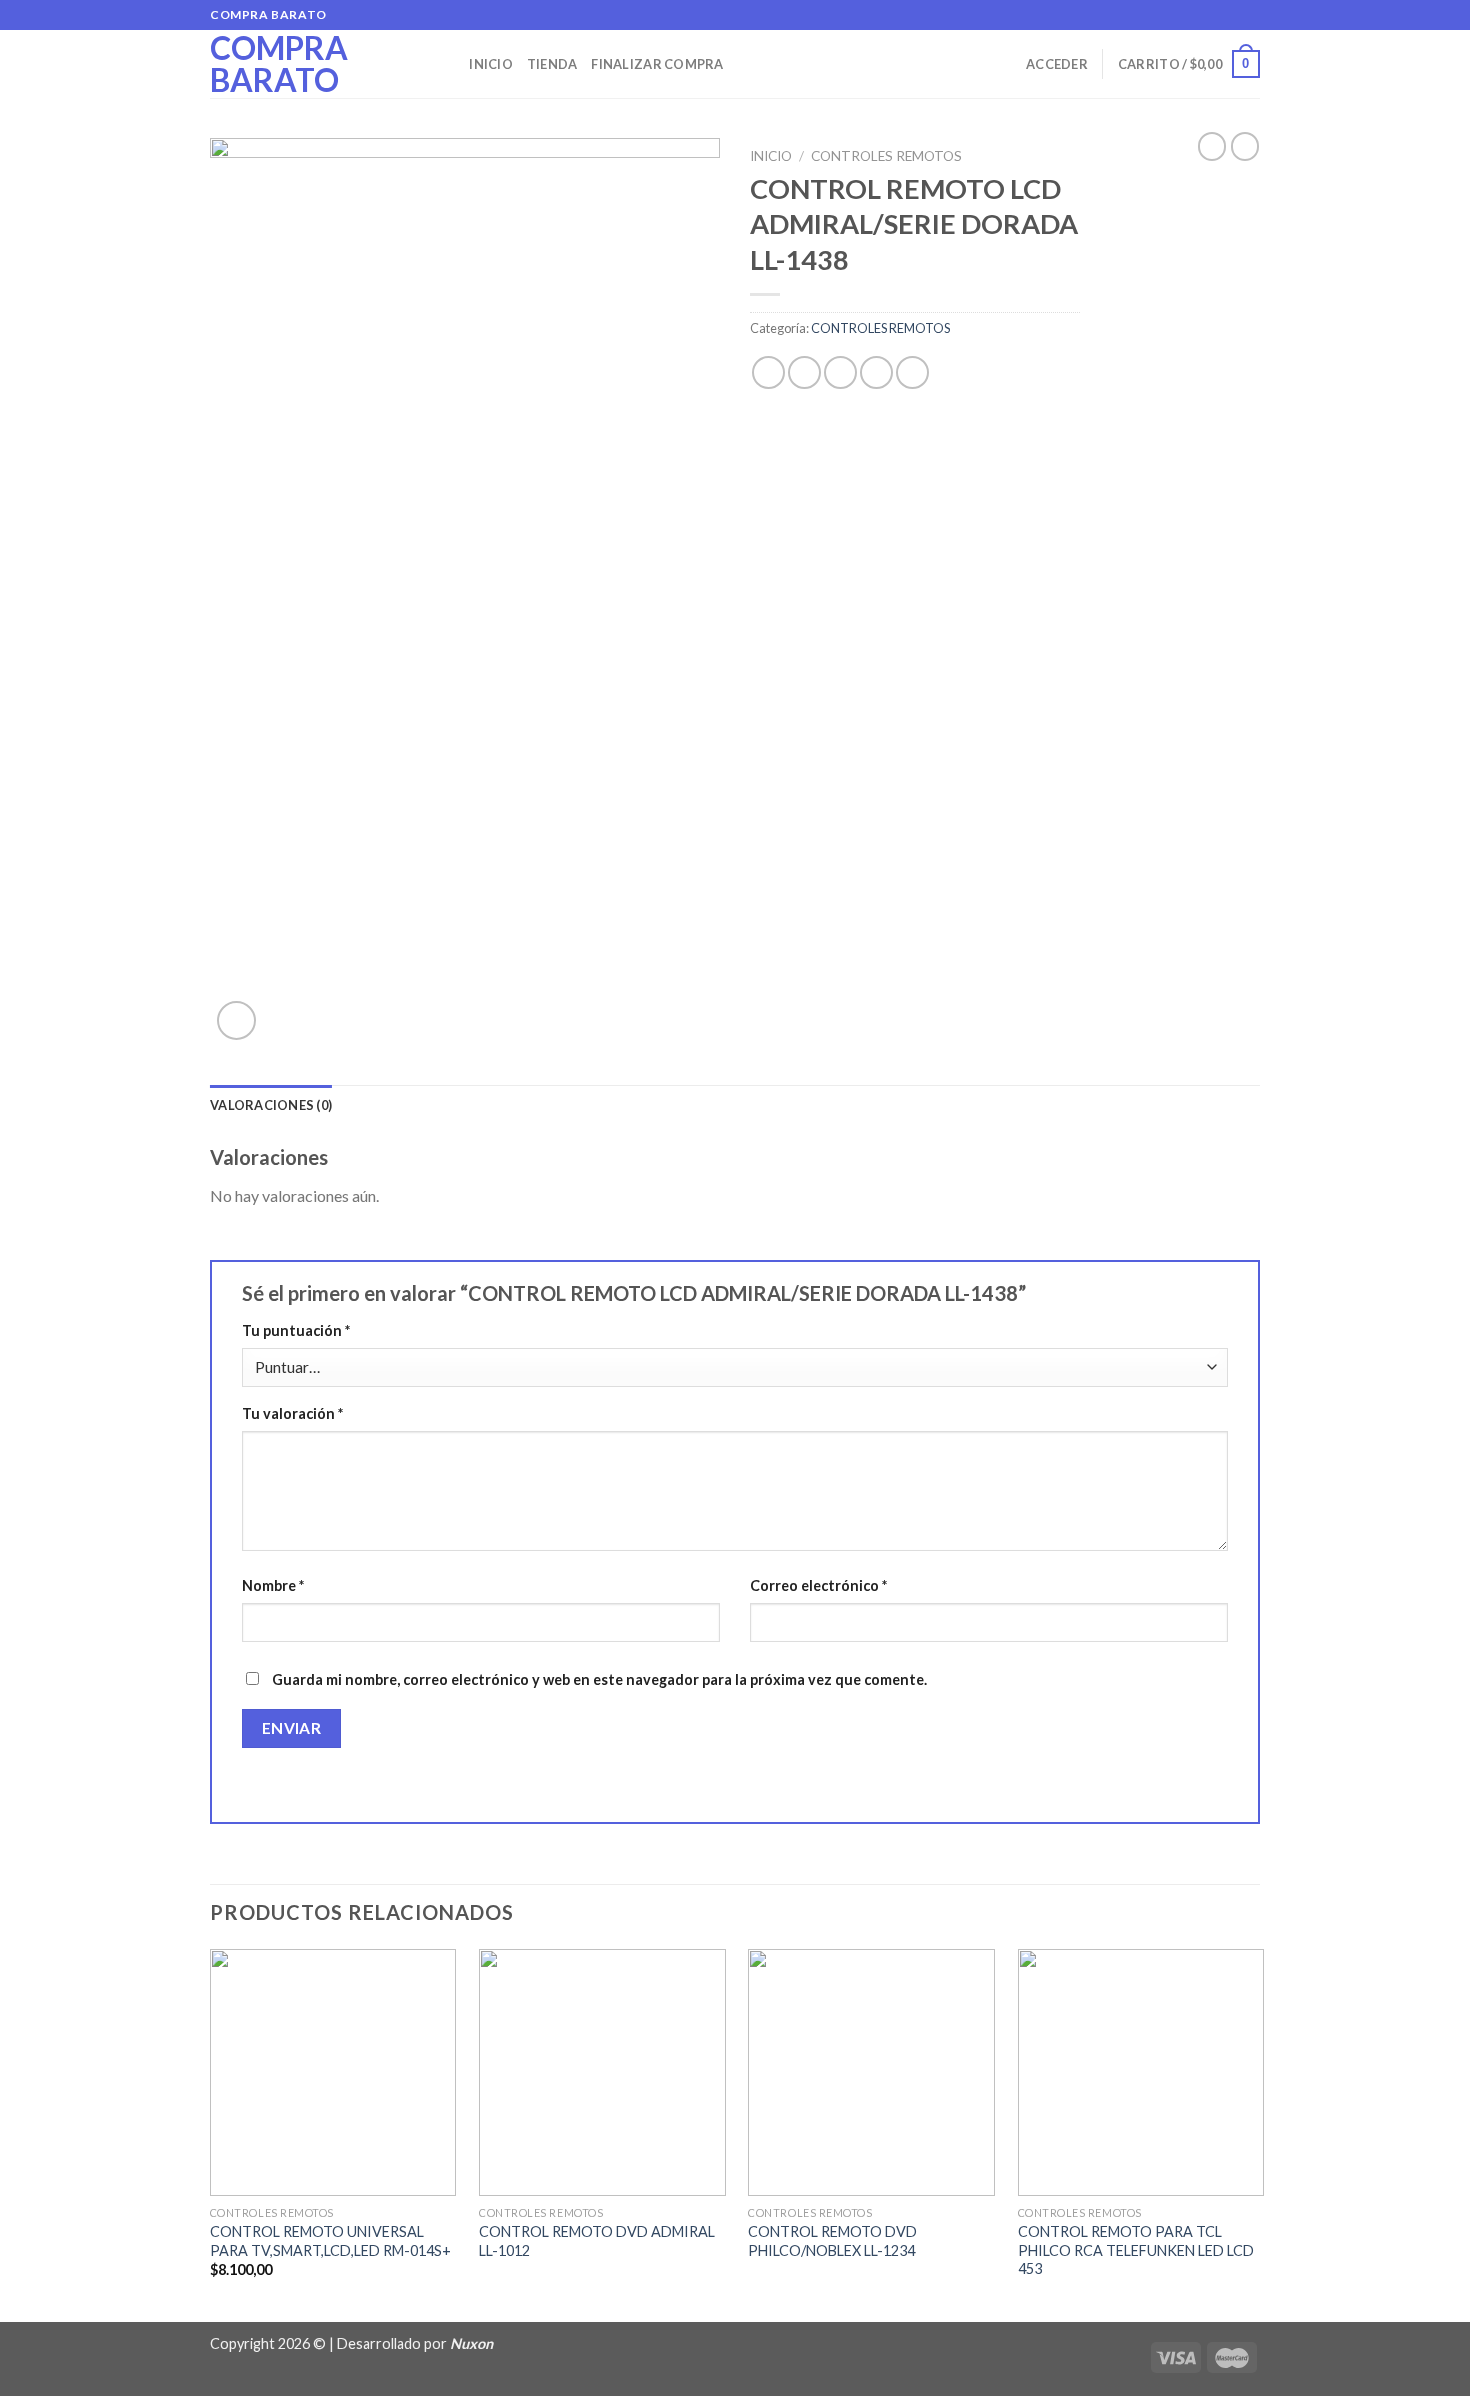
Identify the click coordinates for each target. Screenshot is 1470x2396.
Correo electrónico (818, 1585)
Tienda (552, 64)
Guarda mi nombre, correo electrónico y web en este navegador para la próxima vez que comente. (599, 1679)
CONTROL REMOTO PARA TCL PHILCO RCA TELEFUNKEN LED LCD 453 (1136, 2250)
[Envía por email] (840, 372)
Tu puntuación (296, 1330)
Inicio (491, 64)
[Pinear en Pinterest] (876, 372)
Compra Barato (279, 64)
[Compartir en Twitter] (804, 372)
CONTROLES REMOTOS (886, 156)
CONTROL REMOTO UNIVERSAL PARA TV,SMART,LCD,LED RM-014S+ (330, 2241)
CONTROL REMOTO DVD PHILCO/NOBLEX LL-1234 (832, 2241)
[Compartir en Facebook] (768, 372)
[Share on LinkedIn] (912, 372)
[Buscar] (447, 64)
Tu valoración (292, 1413)
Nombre (273, 1585)
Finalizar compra (657, 64)
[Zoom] (236, 1020)
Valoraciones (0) (271, 1105)
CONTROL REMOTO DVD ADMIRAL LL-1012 (597, 2241)
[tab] (271, 1105)
